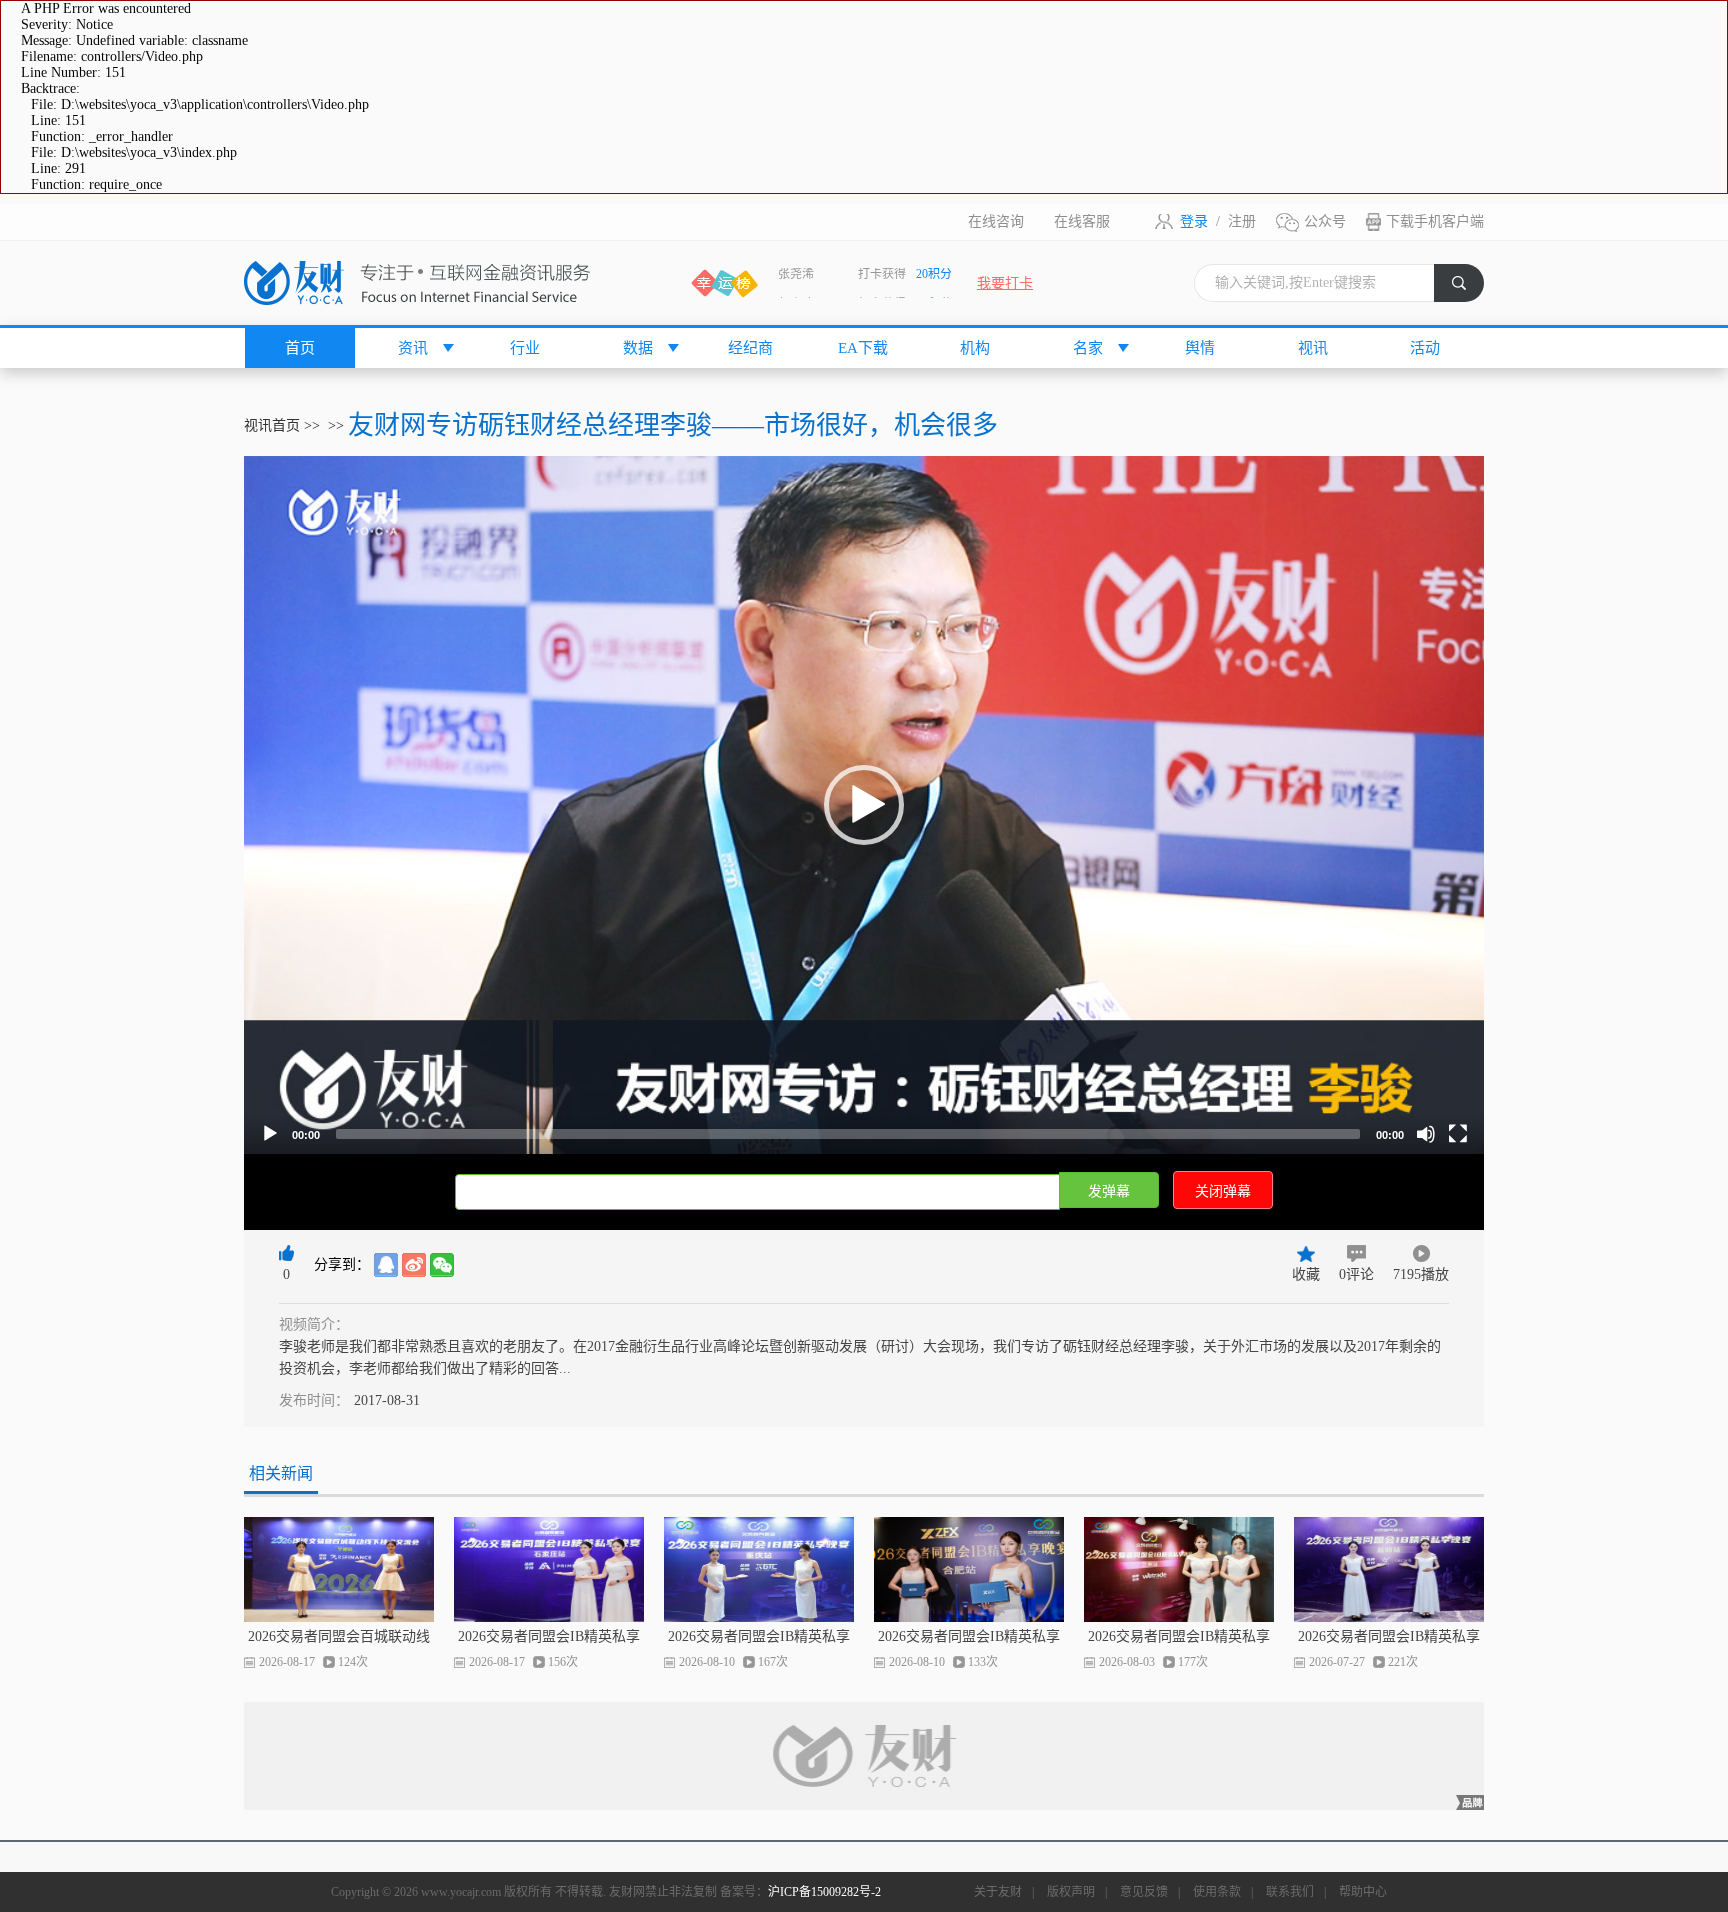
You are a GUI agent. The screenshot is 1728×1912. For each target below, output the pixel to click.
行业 (525, 348)
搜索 (1468, 288)
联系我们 (1290, 1892)
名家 (1088, 348)
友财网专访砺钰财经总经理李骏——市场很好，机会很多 (673, 425)
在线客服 (1082, 221)
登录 (1194, 221)
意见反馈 (1144, 1892)
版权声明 (1071, 1892)
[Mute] (1426, 1134)
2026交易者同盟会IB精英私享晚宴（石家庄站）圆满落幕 (549, 1638)
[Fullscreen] (1458, 1134)
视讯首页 (272, 425)
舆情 (1200, 348)
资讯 (413, 348)
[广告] (864, 1756)
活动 (1425, 348)
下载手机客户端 (1435, 221)
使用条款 (1217, 1892)
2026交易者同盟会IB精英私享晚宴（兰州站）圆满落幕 (1179, 1638)
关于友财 (998, 1892)
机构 (975, 348)
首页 (300, 348)
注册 (1242, 221)
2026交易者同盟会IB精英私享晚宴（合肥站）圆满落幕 (969, 1638)
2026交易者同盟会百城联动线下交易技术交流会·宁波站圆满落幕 (339, 1638)
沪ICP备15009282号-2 (824, 1892)
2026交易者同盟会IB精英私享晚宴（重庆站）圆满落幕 (759, 1638)
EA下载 (863, 348)
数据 (638, 348)
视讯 (1313, 348)
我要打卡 (1005, 283)
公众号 (1325, 221)
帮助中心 (1363, 1892)
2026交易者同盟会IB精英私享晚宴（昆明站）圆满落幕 (1389, 1638)
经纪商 (750, 348)
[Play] (270, 1134)
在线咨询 (996, 221)
